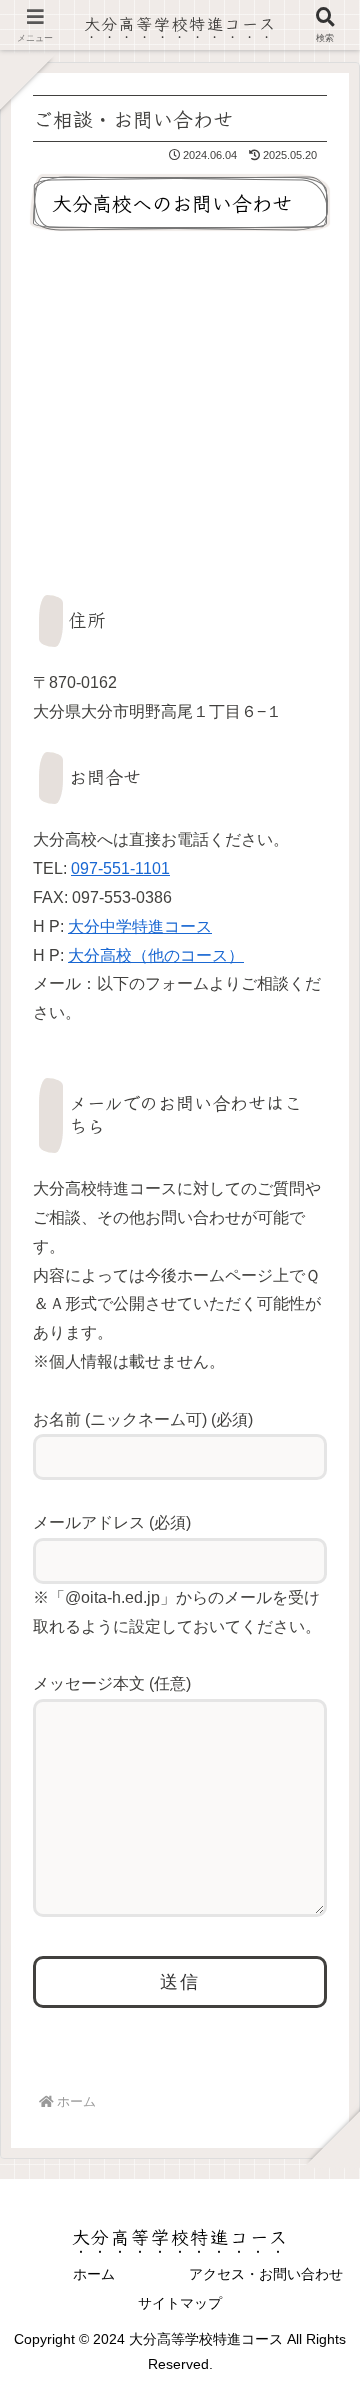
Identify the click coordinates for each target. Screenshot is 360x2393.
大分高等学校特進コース (180, 23)
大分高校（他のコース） (156, 955)
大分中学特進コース (140, 926)
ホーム (94, 2274)
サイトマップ (180, 2303)
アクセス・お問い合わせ (266, 2274)
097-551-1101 (120, 868)
